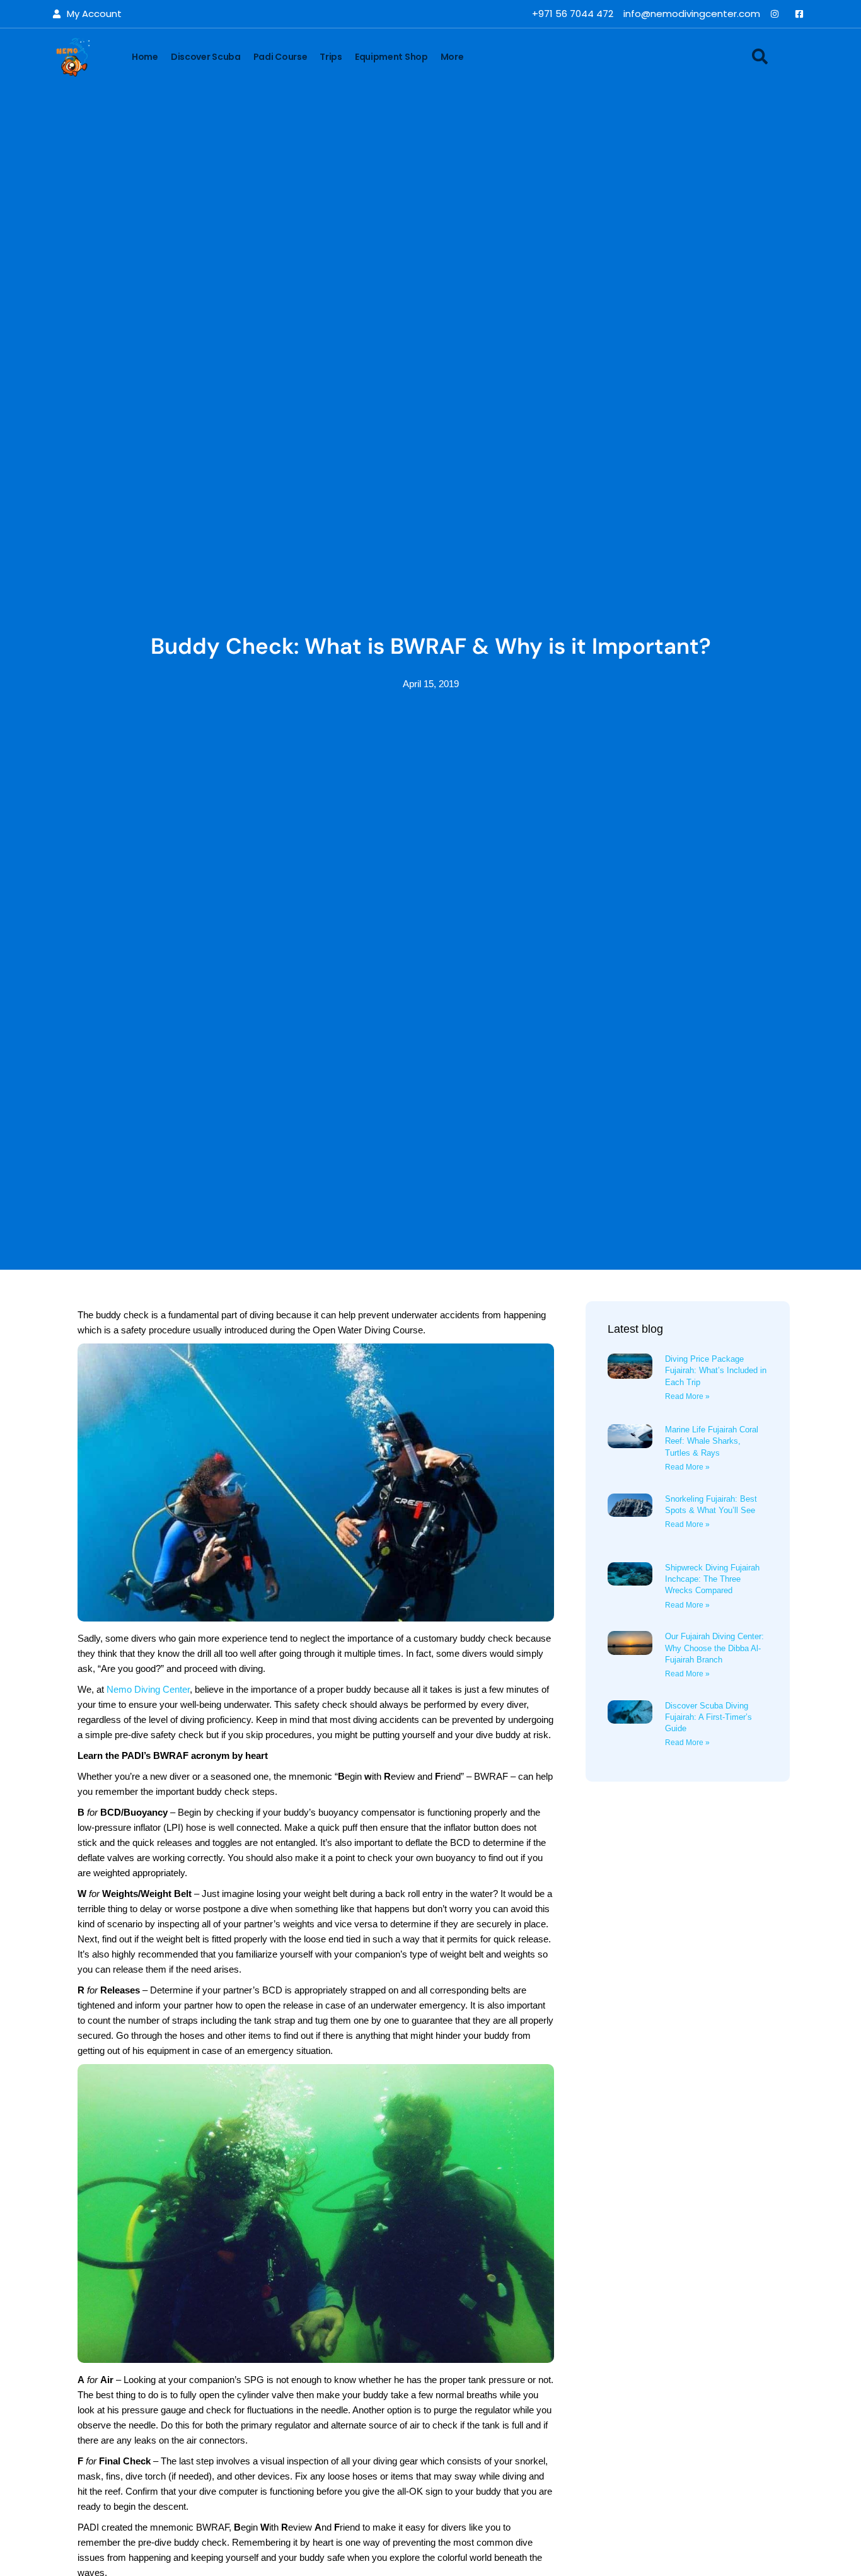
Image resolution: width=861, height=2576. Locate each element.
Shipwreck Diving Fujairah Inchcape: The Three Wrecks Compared (712, 1579)
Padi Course (280, 57)
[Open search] (760, 56)
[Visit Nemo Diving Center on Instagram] (777, 14)
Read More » (687, 1396)
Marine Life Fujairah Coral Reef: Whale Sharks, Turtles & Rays (712, 1441)
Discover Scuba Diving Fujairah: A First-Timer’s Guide (708, 1717)
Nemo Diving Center (148, 1689)
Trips (331, 57)
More (452, 57)
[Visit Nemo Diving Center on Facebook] (802, 14)
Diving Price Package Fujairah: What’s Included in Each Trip (716, 1370)
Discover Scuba (206, 57)
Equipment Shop (391, 57)
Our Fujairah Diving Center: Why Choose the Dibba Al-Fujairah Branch (714, 1648)
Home (145, 57)
